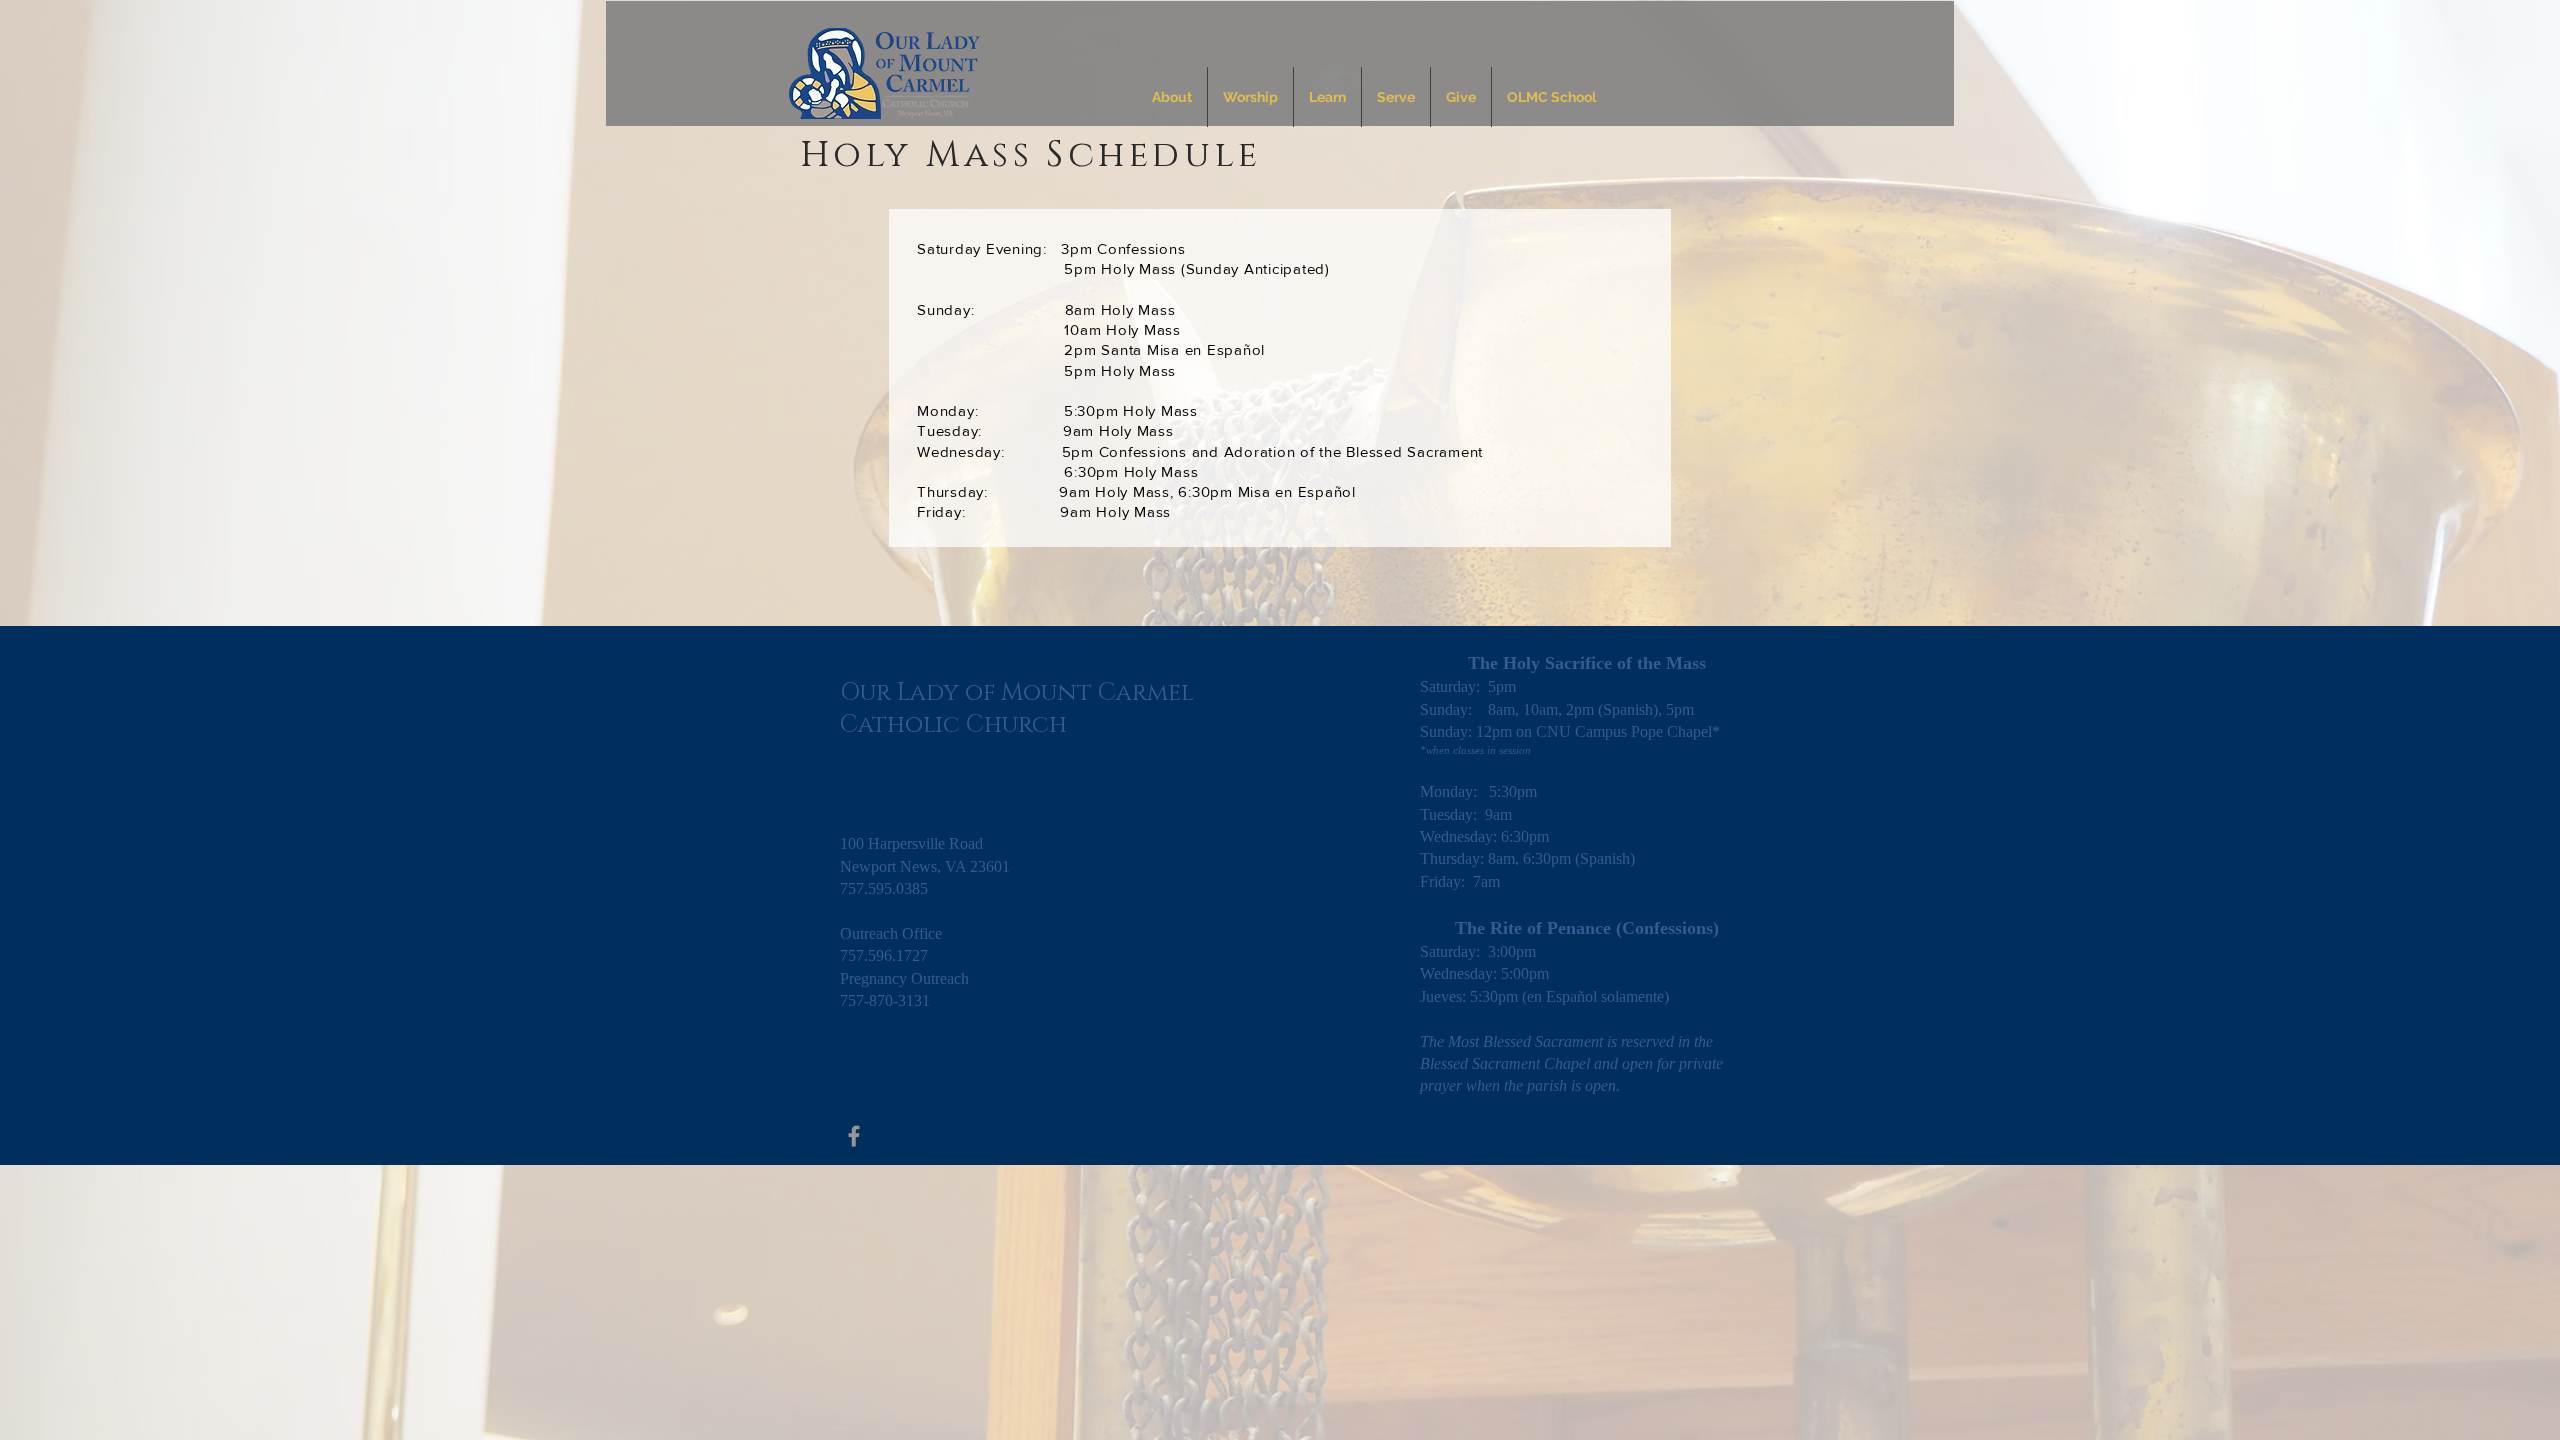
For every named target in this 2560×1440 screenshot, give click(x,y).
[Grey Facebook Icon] (854, 1136)
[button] (1172, 97)
